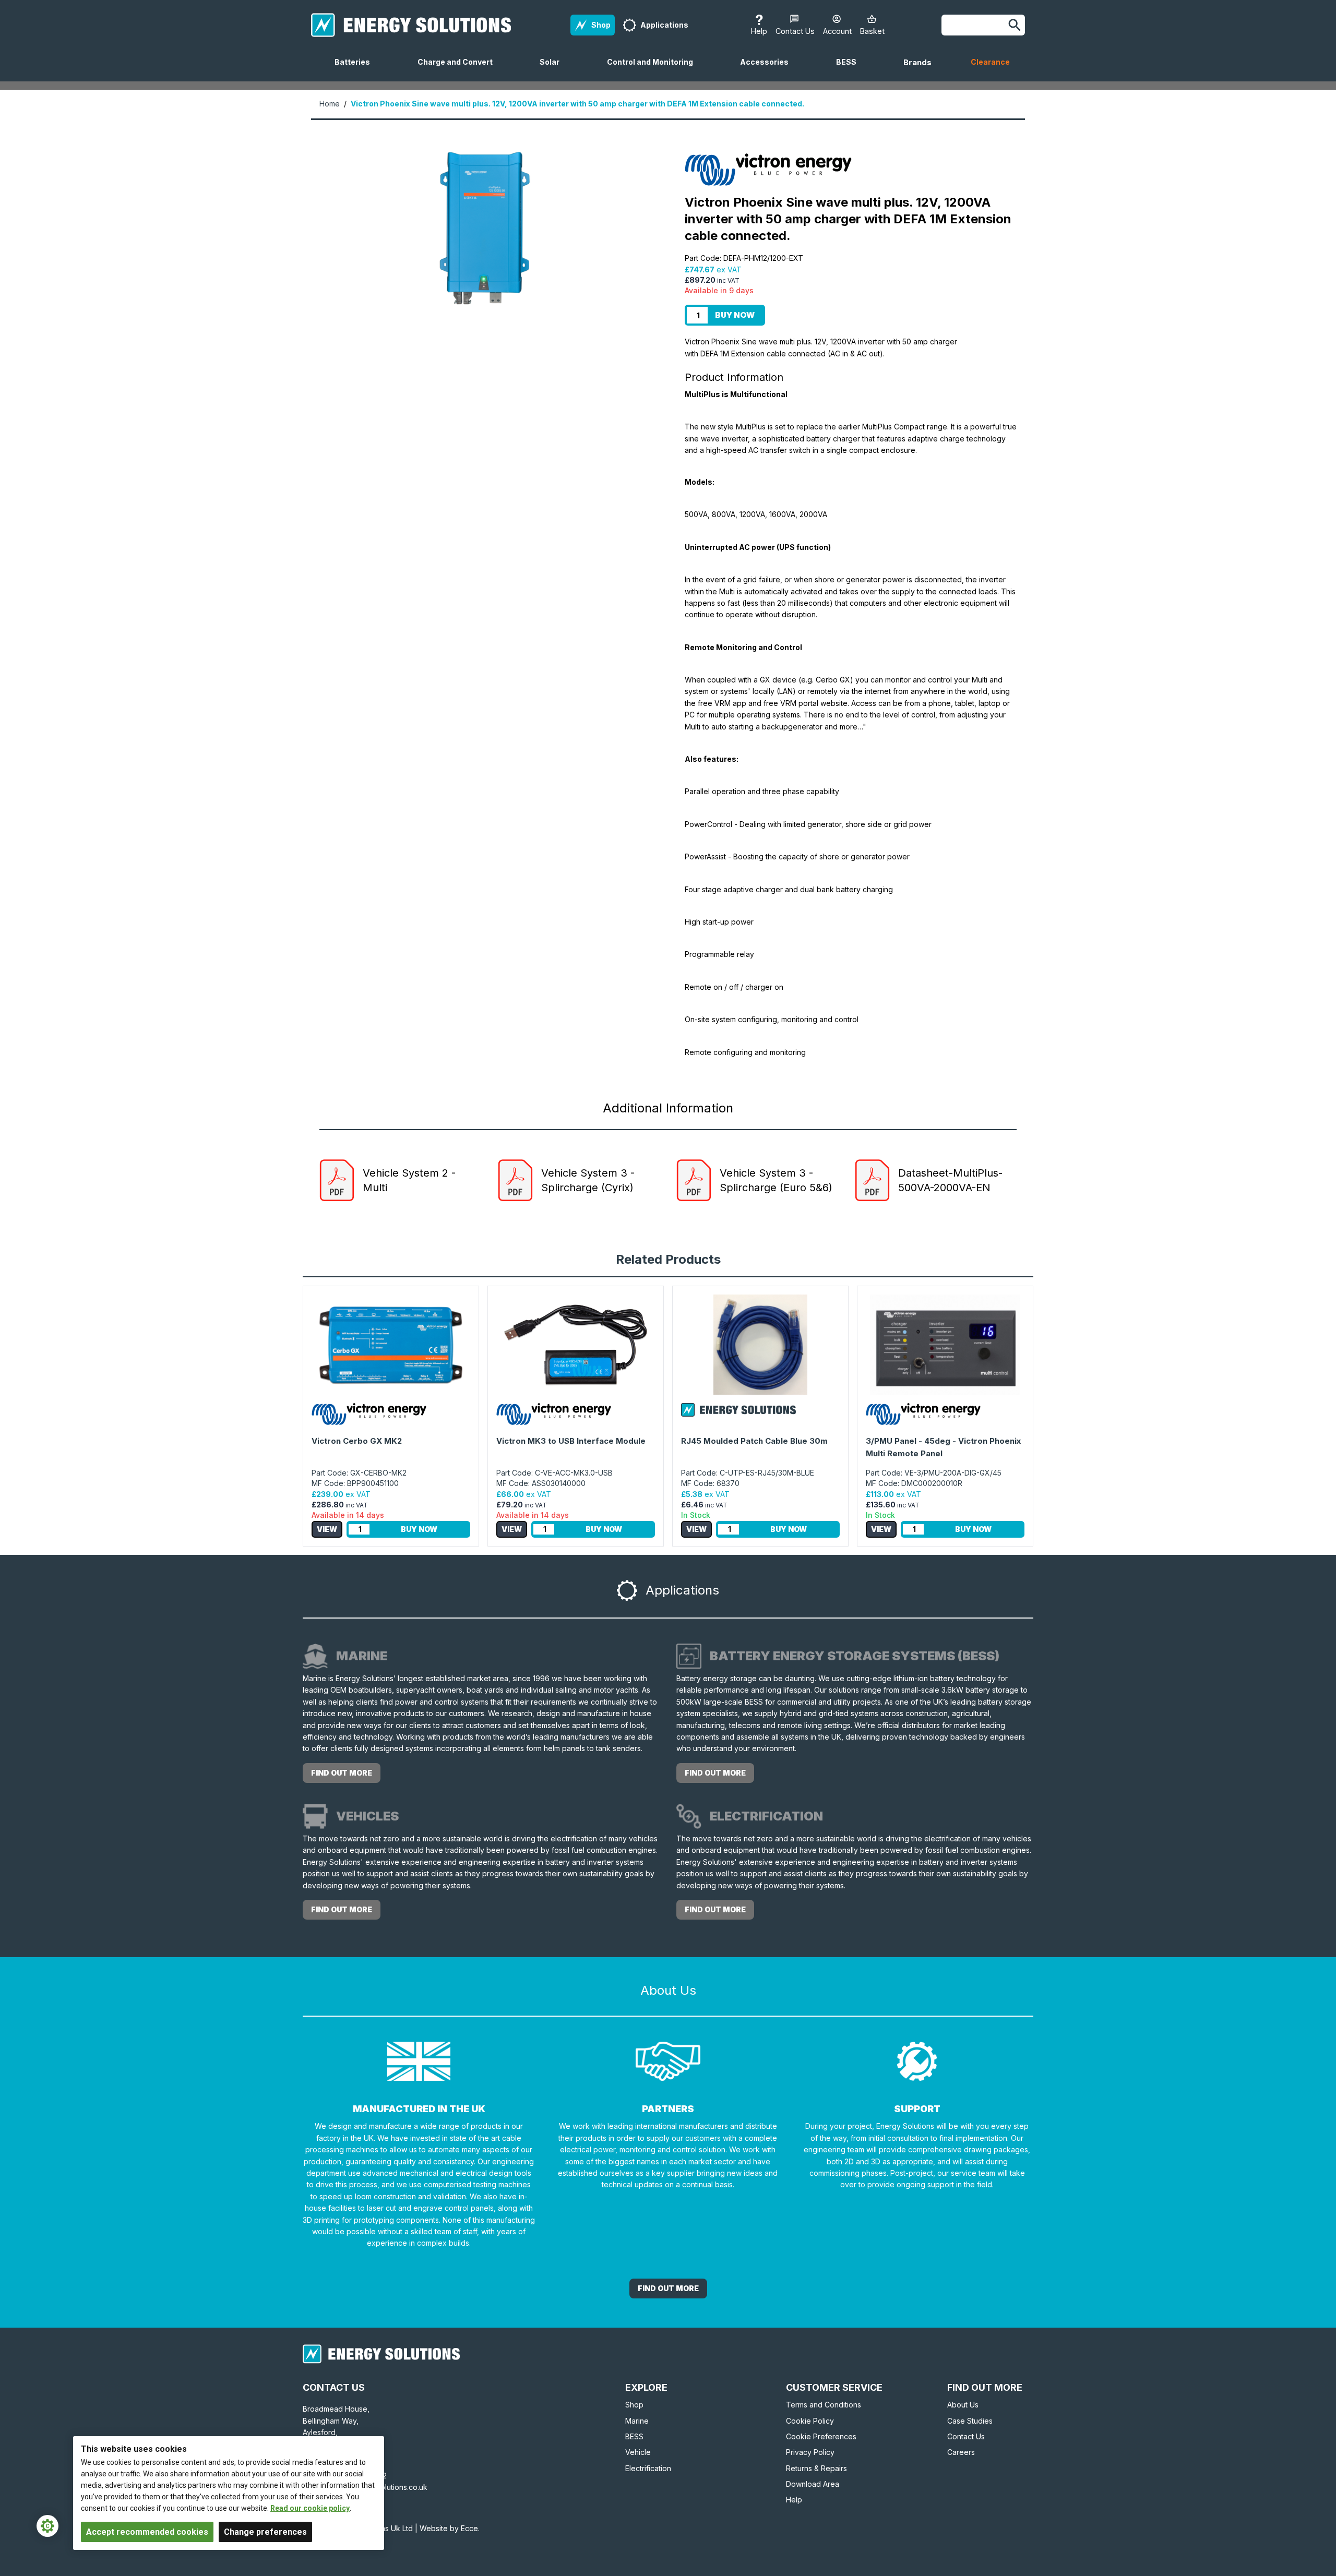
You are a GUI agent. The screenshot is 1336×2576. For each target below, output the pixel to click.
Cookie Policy (810, 2421)
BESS (850, 69)
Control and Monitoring (654, 69)
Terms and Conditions (824, 2405)
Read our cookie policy (310, 2508)
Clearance (990, 62)
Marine (637, 2421)
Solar (554, 69)
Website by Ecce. (450, 2528)
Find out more (342, 1773)
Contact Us (966, 2436)
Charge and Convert (459, 69)
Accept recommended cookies (147, 2532)
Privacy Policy (810, 2452)
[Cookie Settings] (47, 2526)
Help (794, 2500)
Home (330, 104)
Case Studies (970, 2421)
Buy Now (735, 315)
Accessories (768, 69)
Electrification (648, 2468)
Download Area (813, 2484)
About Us (963, 2405)
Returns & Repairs (816, 2468)
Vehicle (638, 2452)
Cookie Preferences (821, 2436)
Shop (634, 2405)
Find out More (668, 2288)
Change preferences (265, 2532)
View (327, 1529)
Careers (961, 2452)
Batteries (356, 69)
